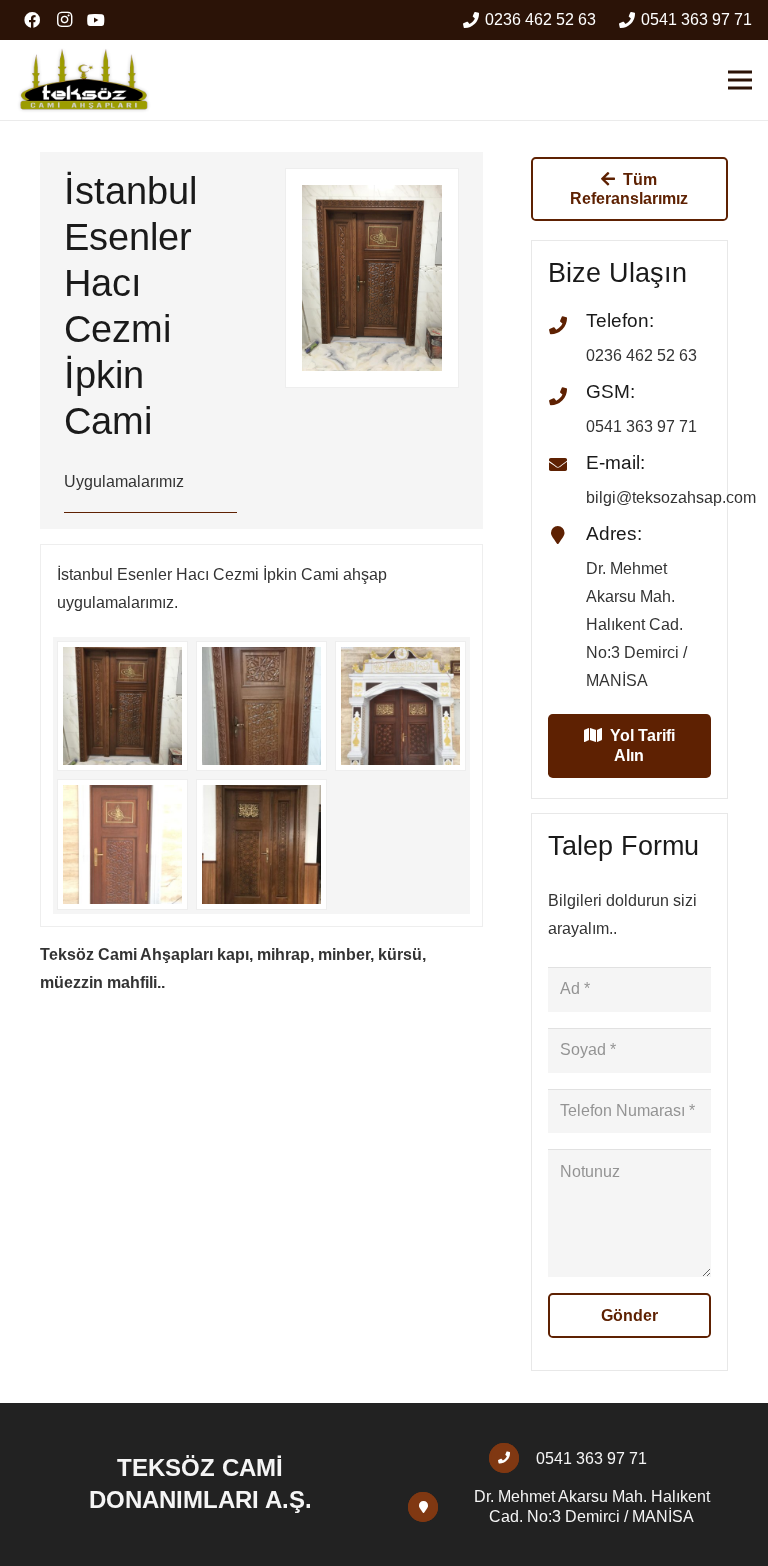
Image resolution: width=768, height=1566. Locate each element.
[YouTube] (96, 20)
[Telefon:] (567, 327)
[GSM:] (567, 398)
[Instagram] (64, 20)
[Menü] (740, 80)
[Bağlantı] (84, 80)
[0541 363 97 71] (512, 1458)
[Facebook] (32, 20)
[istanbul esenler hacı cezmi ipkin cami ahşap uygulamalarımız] (122, 706)
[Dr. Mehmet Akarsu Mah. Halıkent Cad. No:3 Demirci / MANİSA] (431, 1507)
